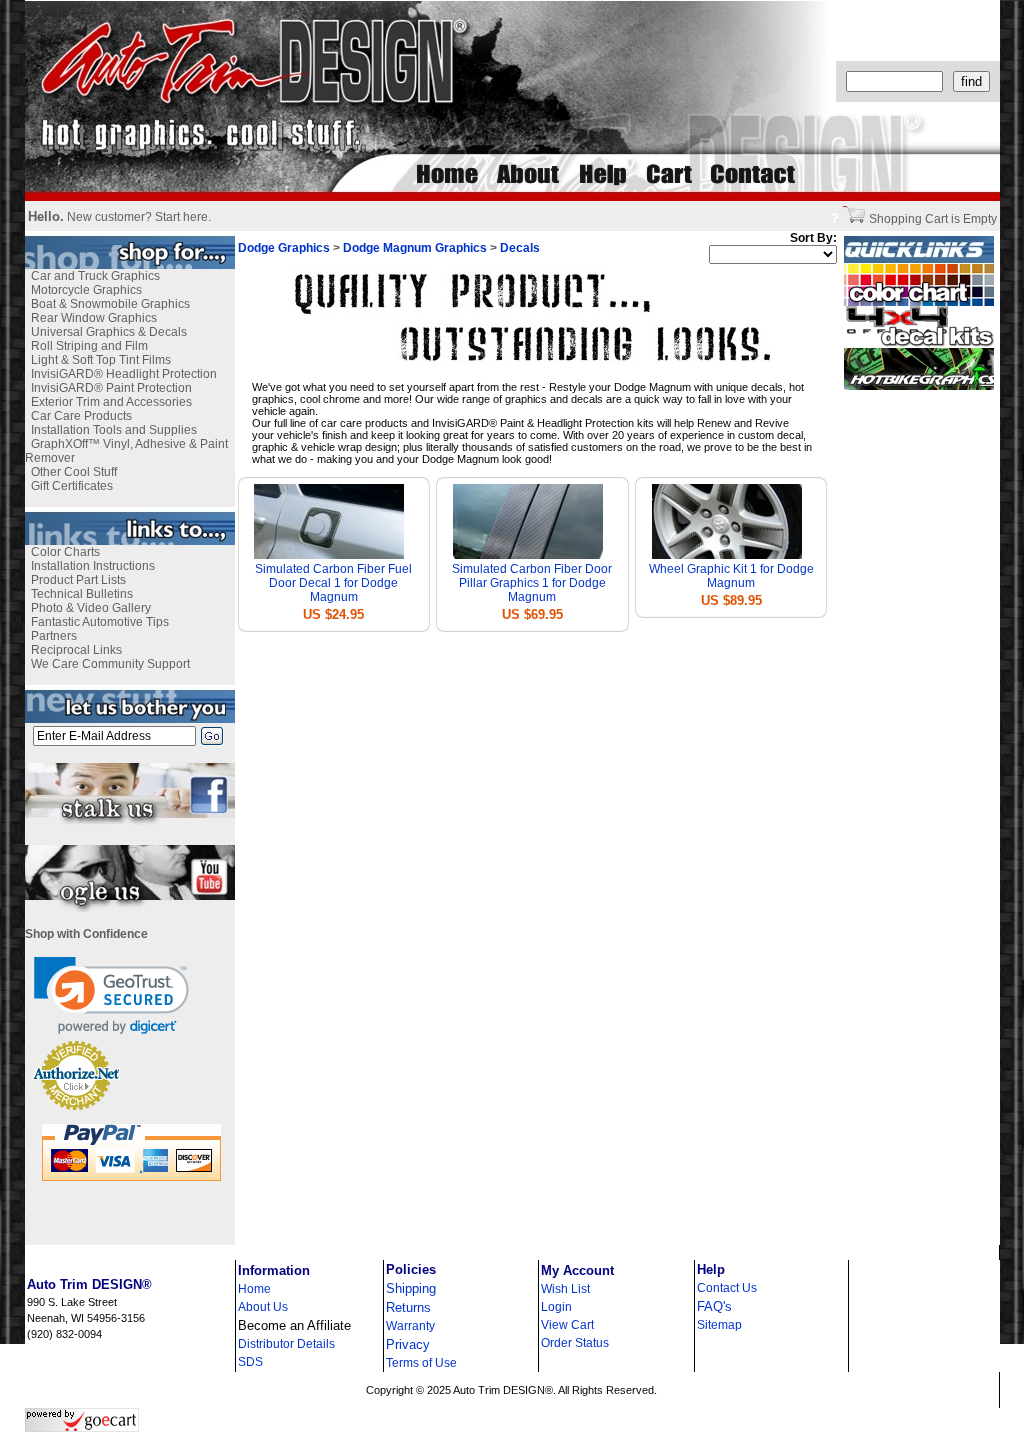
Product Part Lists (78, 580)
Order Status (575, 1343)
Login (556, 1307)
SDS (250, 1362)
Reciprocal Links (76, 650)
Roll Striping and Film (89, 346)
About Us (263, 1307)
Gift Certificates (72, 486)
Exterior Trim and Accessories (111, 402)
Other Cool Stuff (74, 472)
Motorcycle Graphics (86, 290)
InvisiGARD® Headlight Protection (124, 374)
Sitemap (719, 1325)
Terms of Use (421, 1363)
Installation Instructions (93, 566)
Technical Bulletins (82, 594)
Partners (54, 636)
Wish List (565, 1289)
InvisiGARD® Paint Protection (111, 388)
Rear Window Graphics (94, 318)
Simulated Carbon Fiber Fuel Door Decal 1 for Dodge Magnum (333, 583)
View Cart (567, 1325)
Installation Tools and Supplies (114, 430)
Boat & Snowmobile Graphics (110, 304)
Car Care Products (81, 416)
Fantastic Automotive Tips (100, 622)
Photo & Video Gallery (91, 608)
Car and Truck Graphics (95, 276)
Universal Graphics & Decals (109, 332)
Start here (181, 217)
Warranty (410, 1326)
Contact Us (727, 1288)
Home (254, 1289)
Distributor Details (286, 1344)
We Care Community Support (110, 664)
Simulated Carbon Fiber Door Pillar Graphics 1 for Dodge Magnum (532, 583)
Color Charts (65, 552)
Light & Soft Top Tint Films (101, 360)
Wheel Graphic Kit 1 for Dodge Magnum (731, 576)
